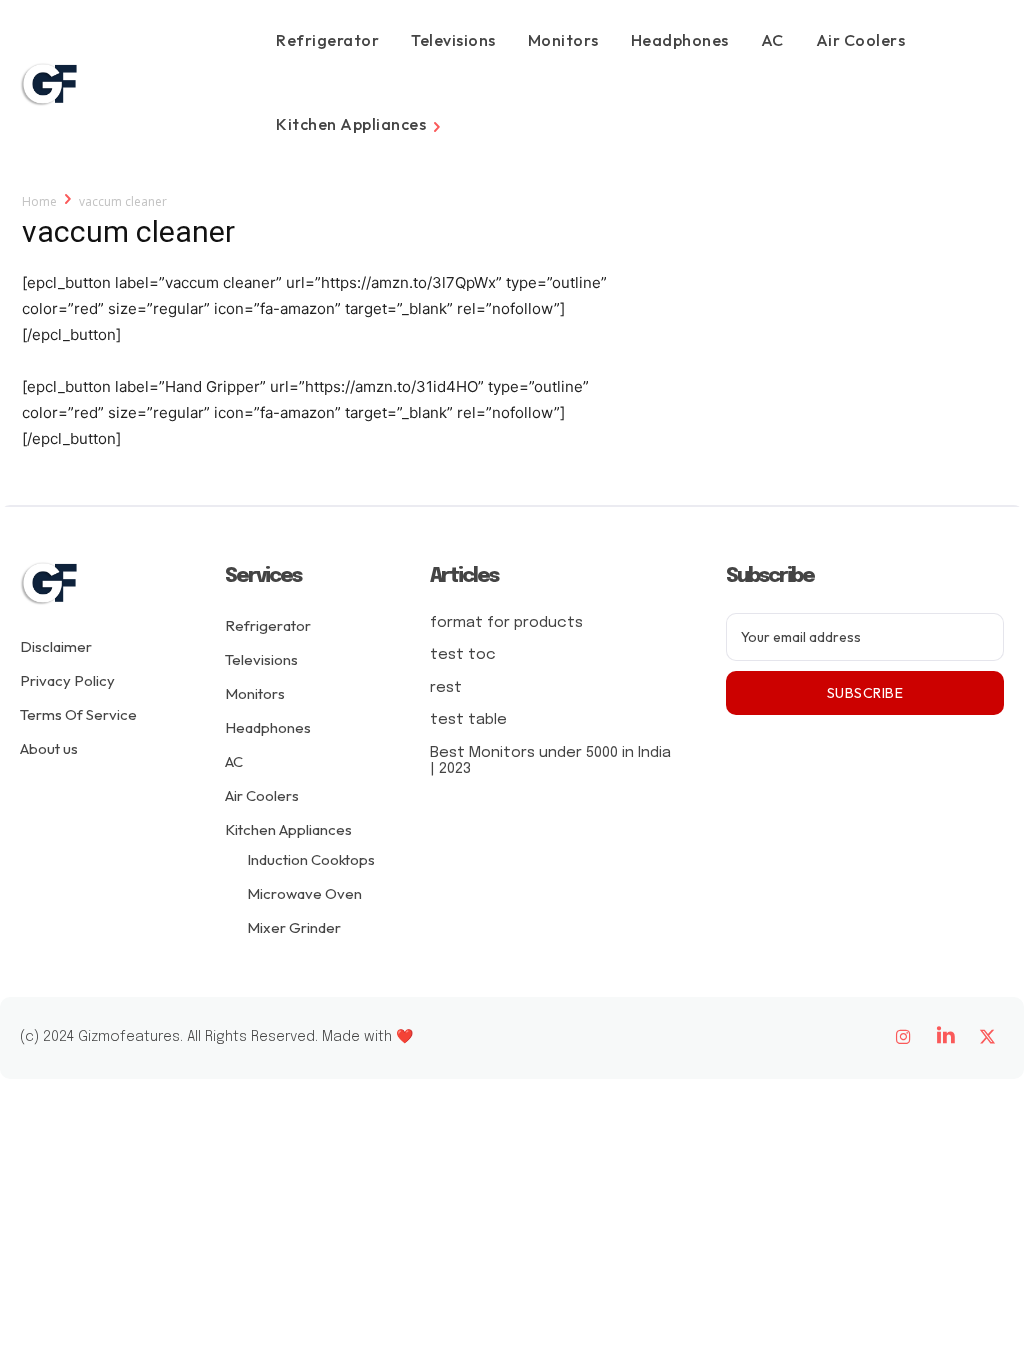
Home (39, 201)
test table (468, 720)
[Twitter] (988, 1038)
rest (446, 688)
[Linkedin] (946, 1038)
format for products (506, 623)
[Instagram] (904, 1038)
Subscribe (865, 693)
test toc (463, 655)
